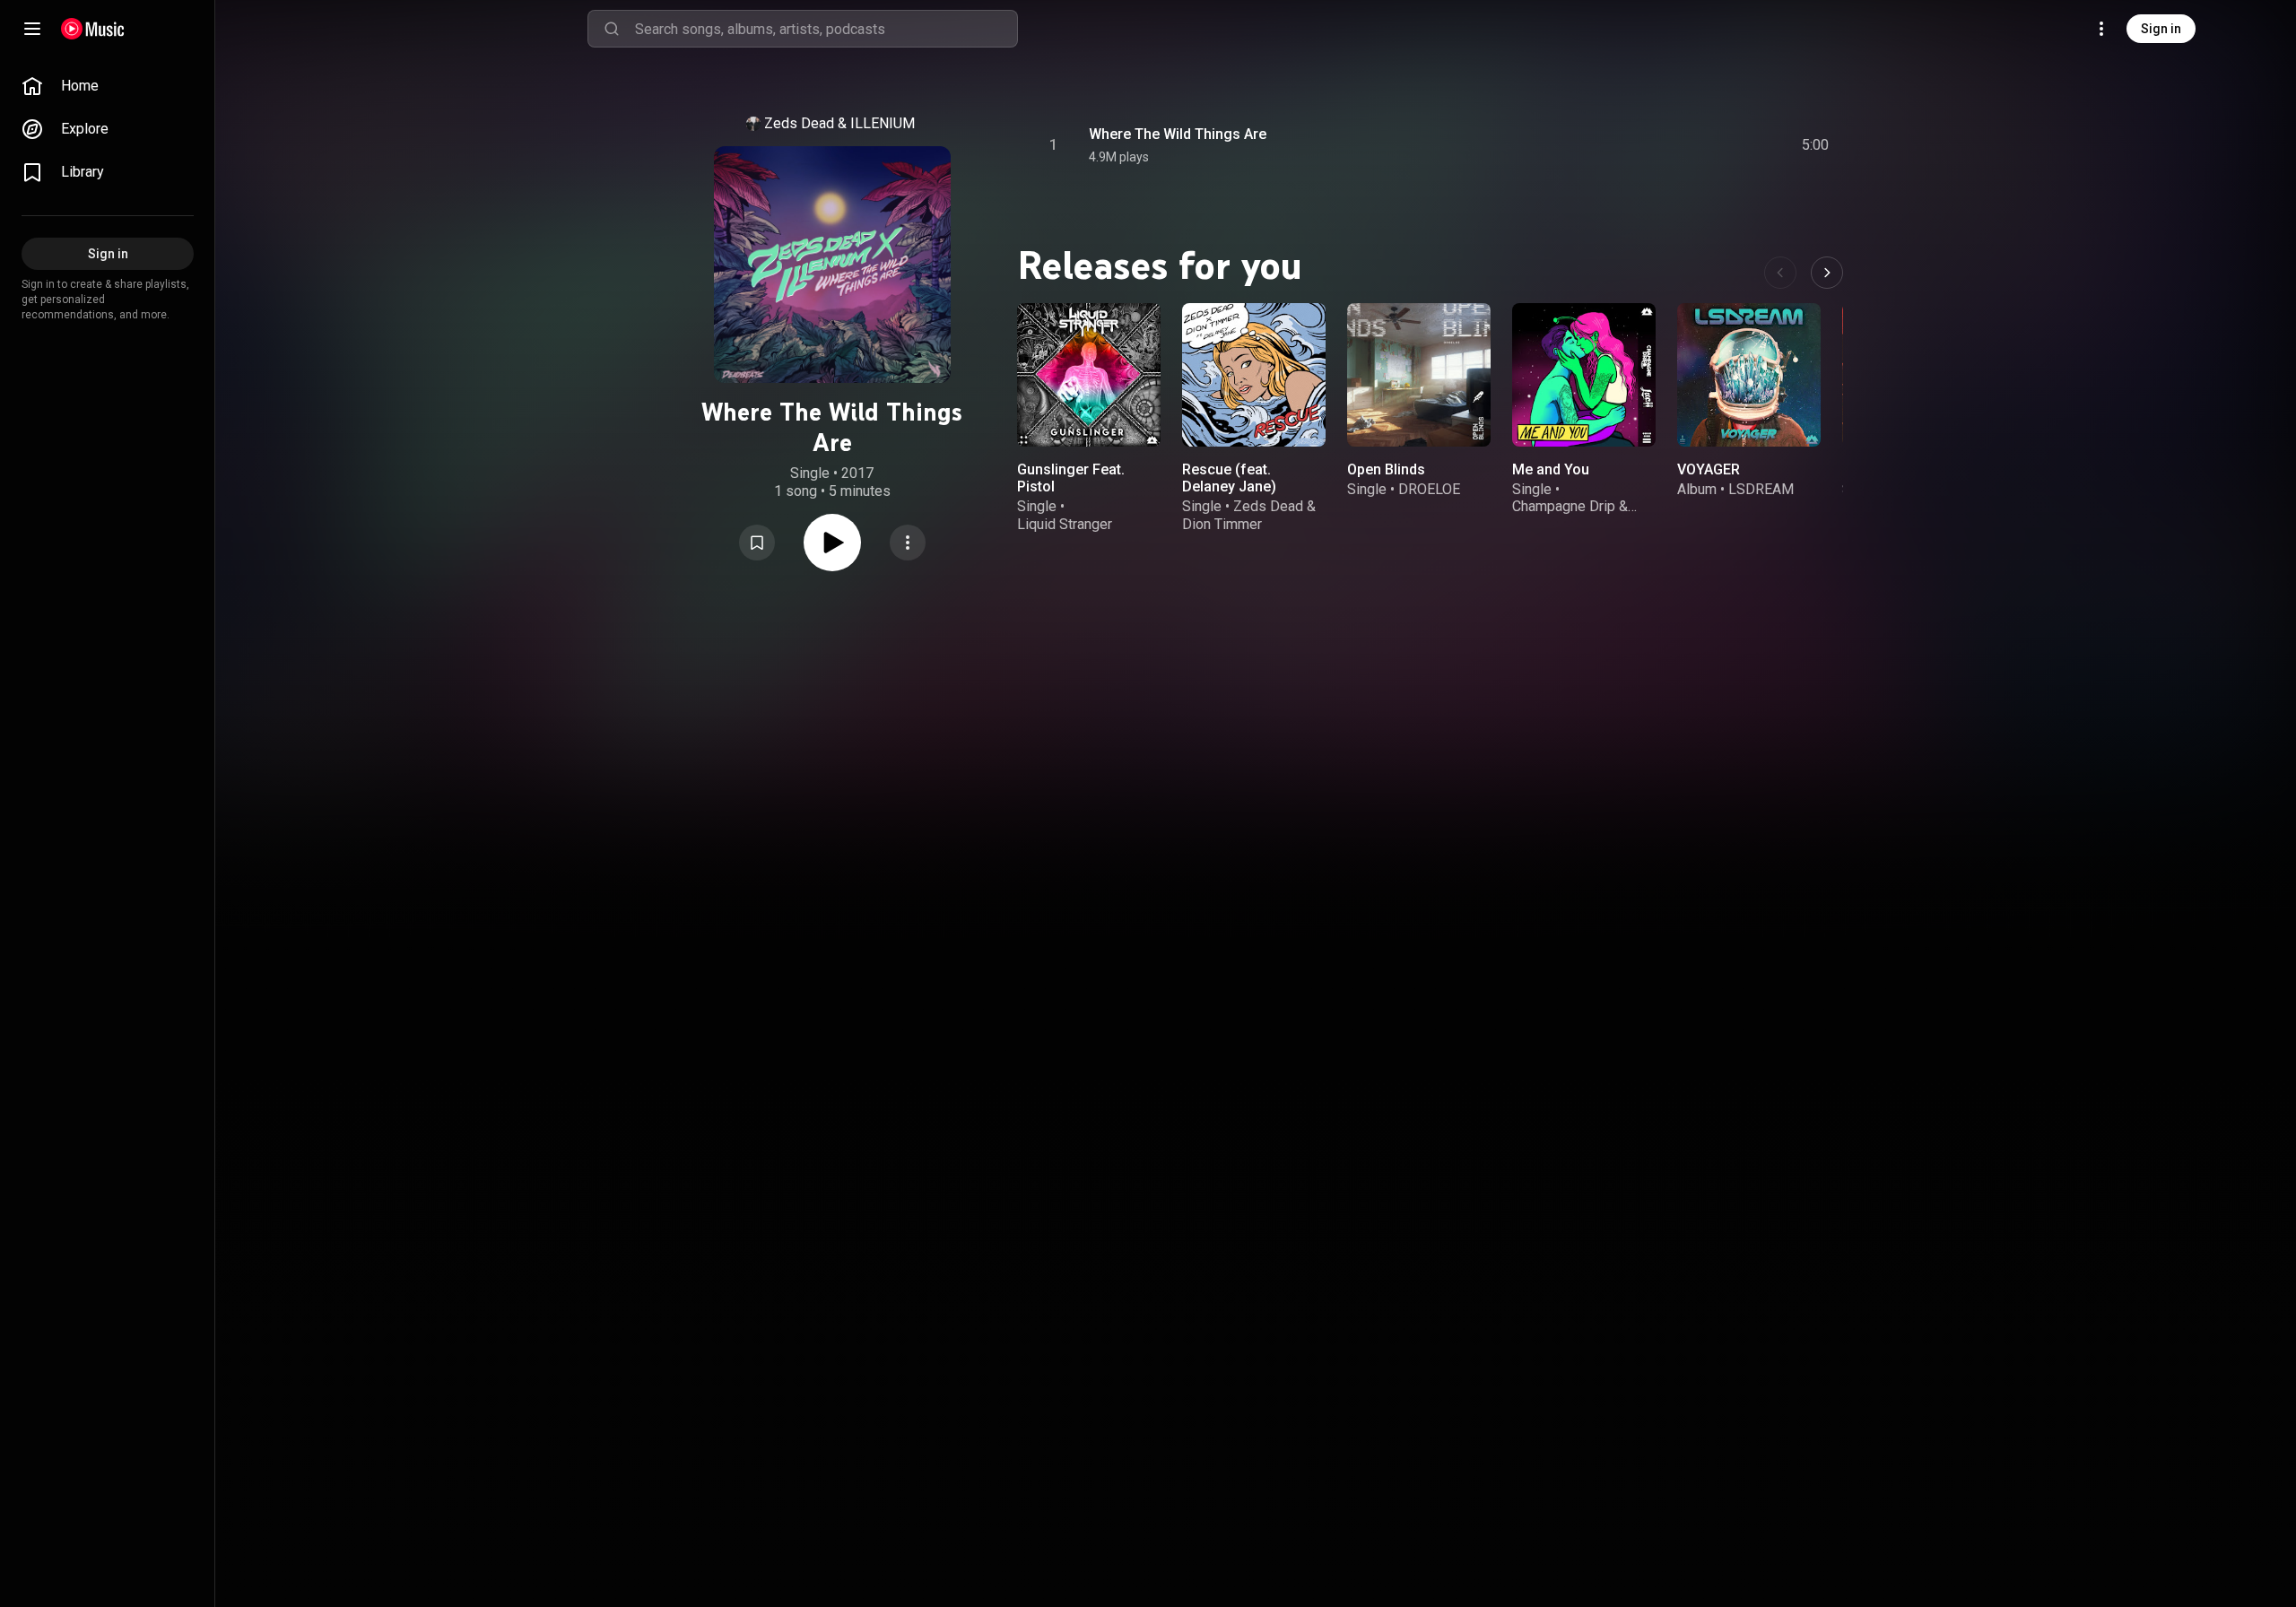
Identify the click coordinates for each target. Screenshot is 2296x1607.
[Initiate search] (612, 29)
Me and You (1551, 469)
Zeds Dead (799, 123)
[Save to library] (757, 543)
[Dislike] (1714, 145)
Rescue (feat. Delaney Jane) (1229, 478)
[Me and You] (1584, 375)
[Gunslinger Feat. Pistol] (1089, 375)
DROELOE (1429, 489)
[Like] (1680, 145)
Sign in (2161, 29)
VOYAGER (1709, 469)
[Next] (1827, 273)
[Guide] (32, 29)
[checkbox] (1816, 145)
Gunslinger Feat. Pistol (1071, 478)
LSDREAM (1761, 489)
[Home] (93, 29)
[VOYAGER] (1749, 375)
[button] (757, 543)
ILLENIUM (883, 123)
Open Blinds (1386, 469)
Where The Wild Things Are (1178, 134)
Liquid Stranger (1065, 524)
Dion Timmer (1222, 524)
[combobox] (826, 29)
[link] (108, 86)
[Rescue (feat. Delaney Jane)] (1254, 375)
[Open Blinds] (1419, 375)
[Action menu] (908, 543)
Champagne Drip (1564, 506)
